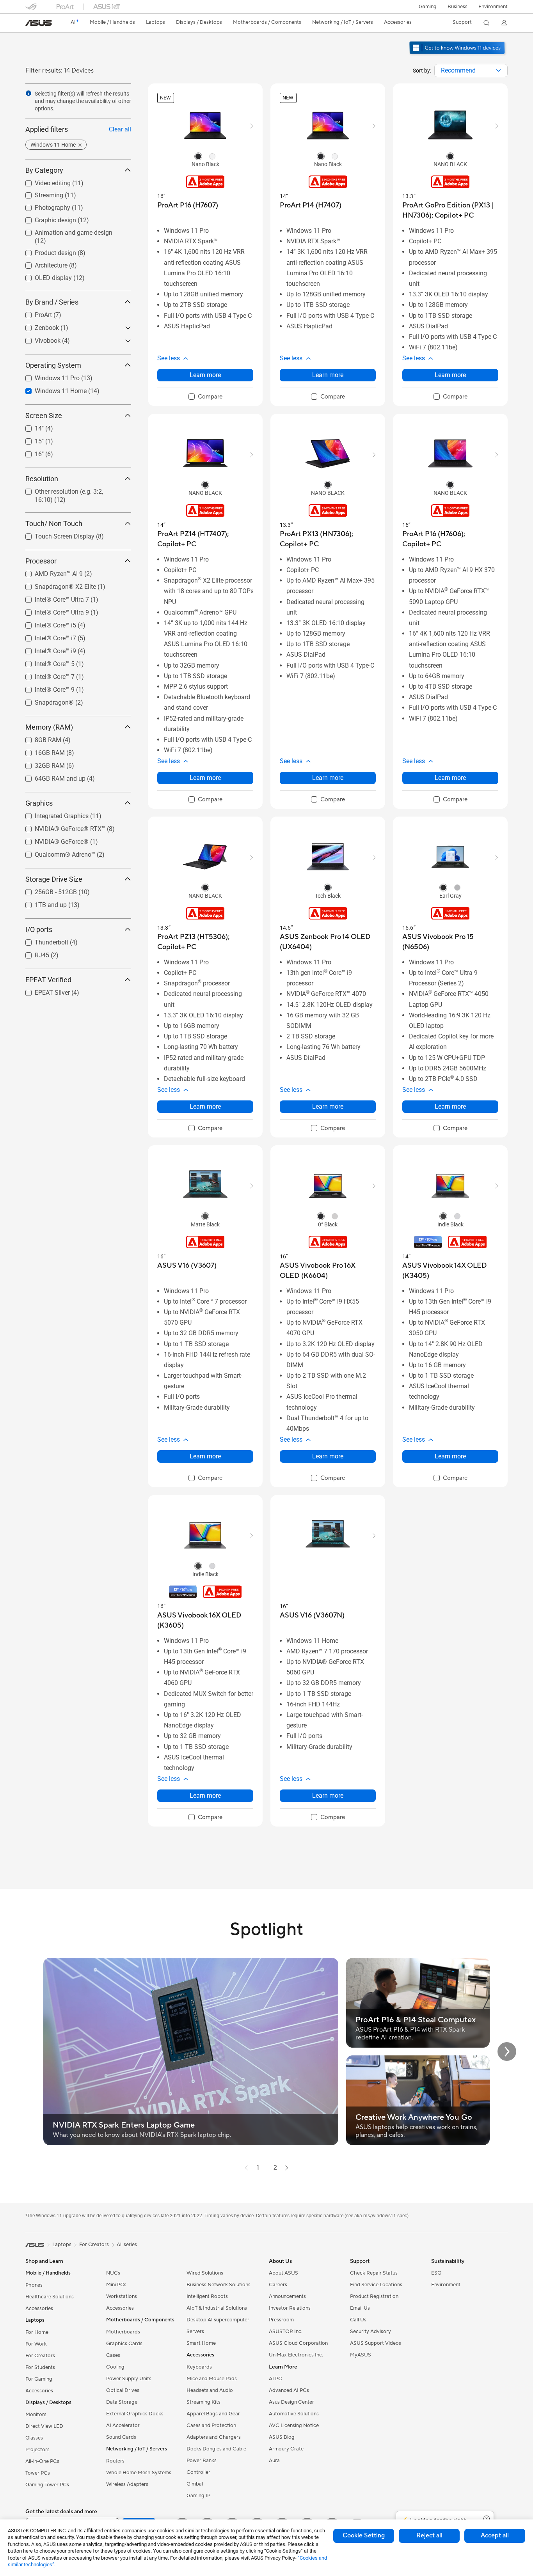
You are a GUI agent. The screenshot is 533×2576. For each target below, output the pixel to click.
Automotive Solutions (294, 2414)
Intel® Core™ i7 (46, 636)
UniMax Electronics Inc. (296, 2355)
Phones (34, 2285)
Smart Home (201, 2343)
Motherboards (123, 2332)
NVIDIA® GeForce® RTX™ (61, 827)
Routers (115, 2461)
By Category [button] (44, 170)
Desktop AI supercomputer (218, 2320)
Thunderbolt (42, 940)
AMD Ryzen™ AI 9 (49, 572)
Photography (43, 206)
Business (457, 7)
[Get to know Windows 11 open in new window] (458, 55)
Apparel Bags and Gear (213, 2414)
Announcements (287, 2296)
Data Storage (122, 2402)
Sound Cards (121, 2437)
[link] (39, 23)
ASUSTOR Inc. (286, 2332)
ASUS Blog (282, 2437)
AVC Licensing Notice (294, 2425)
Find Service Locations (376, 2285)
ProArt (34, 313)
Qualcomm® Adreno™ (56, 853)
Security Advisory (370, 2332)
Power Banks (202, 2461)
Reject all (429, 2535)
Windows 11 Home (51, 389)
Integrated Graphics (52, 814)
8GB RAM (39, 738)
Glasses (34, 2438)
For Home (37, 2332)
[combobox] (471, 71)
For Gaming (39, 2379)
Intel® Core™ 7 (45, 675)
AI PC (275, 2379)
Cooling (115, 2367)
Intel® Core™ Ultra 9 (52, 610)
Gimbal (195, 2484)
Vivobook (38, 339)
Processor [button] (41, 561)
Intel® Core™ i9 (46, 649)
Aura (274, 2461)
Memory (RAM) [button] (49, 727)
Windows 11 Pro (48, 376)
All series (127, 2245)
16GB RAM (40, 751)
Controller (198, 2472)
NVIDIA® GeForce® (52, 840)
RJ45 (33, 953)
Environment (493, 7)
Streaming (40, 193)
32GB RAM (40, 764)
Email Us (360, 2308)
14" (30, 426)
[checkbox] (205, 397)
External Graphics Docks (135, 2414)
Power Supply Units (129, 2379)
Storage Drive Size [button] (54, 879)
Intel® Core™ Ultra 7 (52, 598)
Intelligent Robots (207, 2296)
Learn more (205, 375)
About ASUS (283, 2273)
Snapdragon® (45, 701)
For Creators (40, 2356)
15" (30, 439)
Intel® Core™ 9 (45, 688)
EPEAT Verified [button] (48, 980)
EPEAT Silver (43, 991)
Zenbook (37, 326)
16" (30, 452)
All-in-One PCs (42, 2461)
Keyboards (199, 2367)
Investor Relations (290, 2308)
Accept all (495, 2535)
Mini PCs (116, 2285)
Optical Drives (123, 2390)
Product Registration (374, 2296)
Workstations (122, 2296)
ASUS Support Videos (376, 2343)
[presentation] (498, 71)
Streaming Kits (203, 2402)
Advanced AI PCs (289, 2390)
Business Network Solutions (219, 2285)
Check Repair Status (374, 2273)
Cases (113, 2355)
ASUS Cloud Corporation (298, 2343)
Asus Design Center (291, 2402)
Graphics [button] (39, 803)
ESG (436, 2273)
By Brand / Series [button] (52, 302)
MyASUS (361, 2355)
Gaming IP (198, 2496)
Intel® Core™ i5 (46, 623)
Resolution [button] (42, 479)
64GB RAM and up (51, 777)
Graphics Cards (124, 2344)
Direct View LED (44, 2426)
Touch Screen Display (55, 534)
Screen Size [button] (44, 415)
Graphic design (46, 218)
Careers (278, 2285)
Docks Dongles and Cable (216, 2449)
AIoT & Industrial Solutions (217, 2308)
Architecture (42, 263)
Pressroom (281, 2320)
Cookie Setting (364, 2535)
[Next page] (287, 2168)
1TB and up (41, 903)
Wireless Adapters (127, 2484)
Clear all (120, 129)
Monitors (36, 2415)
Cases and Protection (211, 2425)
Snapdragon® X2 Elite (56, 585)
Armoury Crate (286, 2449)
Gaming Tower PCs (47, 2485)
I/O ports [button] (39, 929)
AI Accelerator (123, 2425)
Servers (195, 2332)
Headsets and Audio (210, 2390)
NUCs (113, 2273)
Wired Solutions (205, 2273)
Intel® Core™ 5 (45, 662)
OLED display (44, 276)
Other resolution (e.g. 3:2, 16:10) (69, 490)
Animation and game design (64, 231)
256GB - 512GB (46, 890)
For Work (36, 2344)
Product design (46, 251)
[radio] (198, 156)
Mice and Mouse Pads (212, 2379)
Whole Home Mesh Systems (139, 2473)
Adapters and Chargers (214, 2437)
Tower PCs (38, 2473)
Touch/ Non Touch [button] (54, 524)
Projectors (37, 2450)
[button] (428, 7)
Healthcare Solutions (50, 2297)
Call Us (358, 2320)
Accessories (39, 2308)
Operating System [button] (53, 365)
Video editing (43, 181)
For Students (40, 2367)
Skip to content (30, 24)
